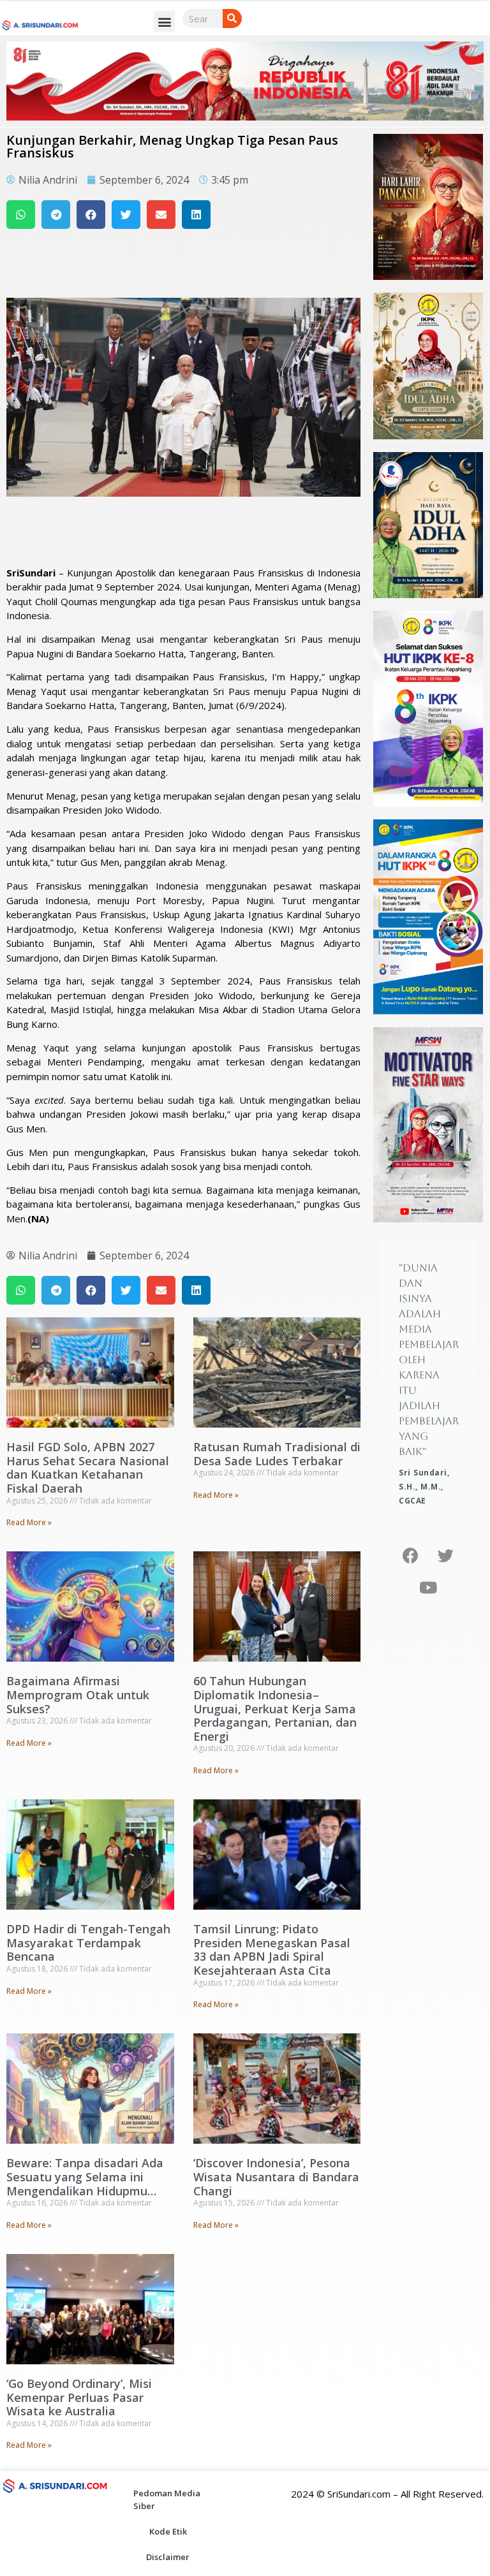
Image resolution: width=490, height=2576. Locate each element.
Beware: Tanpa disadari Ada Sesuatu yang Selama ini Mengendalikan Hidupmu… (85, 2177)
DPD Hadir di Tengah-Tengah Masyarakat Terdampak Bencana (88, 1943)
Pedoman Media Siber (167, 2499)
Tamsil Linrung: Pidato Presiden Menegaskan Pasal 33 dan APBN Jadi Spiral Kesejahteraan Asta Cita (272, 1950)
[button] (164, 21)
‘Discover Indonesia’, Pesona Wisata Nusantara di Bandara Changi (276, 2177)
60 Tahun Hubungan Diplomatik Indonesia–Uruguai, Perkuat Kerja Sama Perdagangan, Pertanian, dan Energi (275, 1708)
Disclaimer (168, 2557)
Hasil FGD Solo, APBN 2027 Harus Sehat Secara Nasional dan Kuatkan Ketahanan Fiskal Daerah (88, 1467)
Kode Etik (168, 2531)
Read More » (29, 1522)
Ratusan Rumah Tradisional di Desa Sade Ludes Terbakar (277, 1454)
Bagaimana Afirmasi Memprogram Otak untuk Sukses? (78, 1694)
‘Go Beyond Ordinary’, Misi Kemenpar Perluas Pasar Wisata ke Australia (79, 2397)
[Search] (232, 18)
